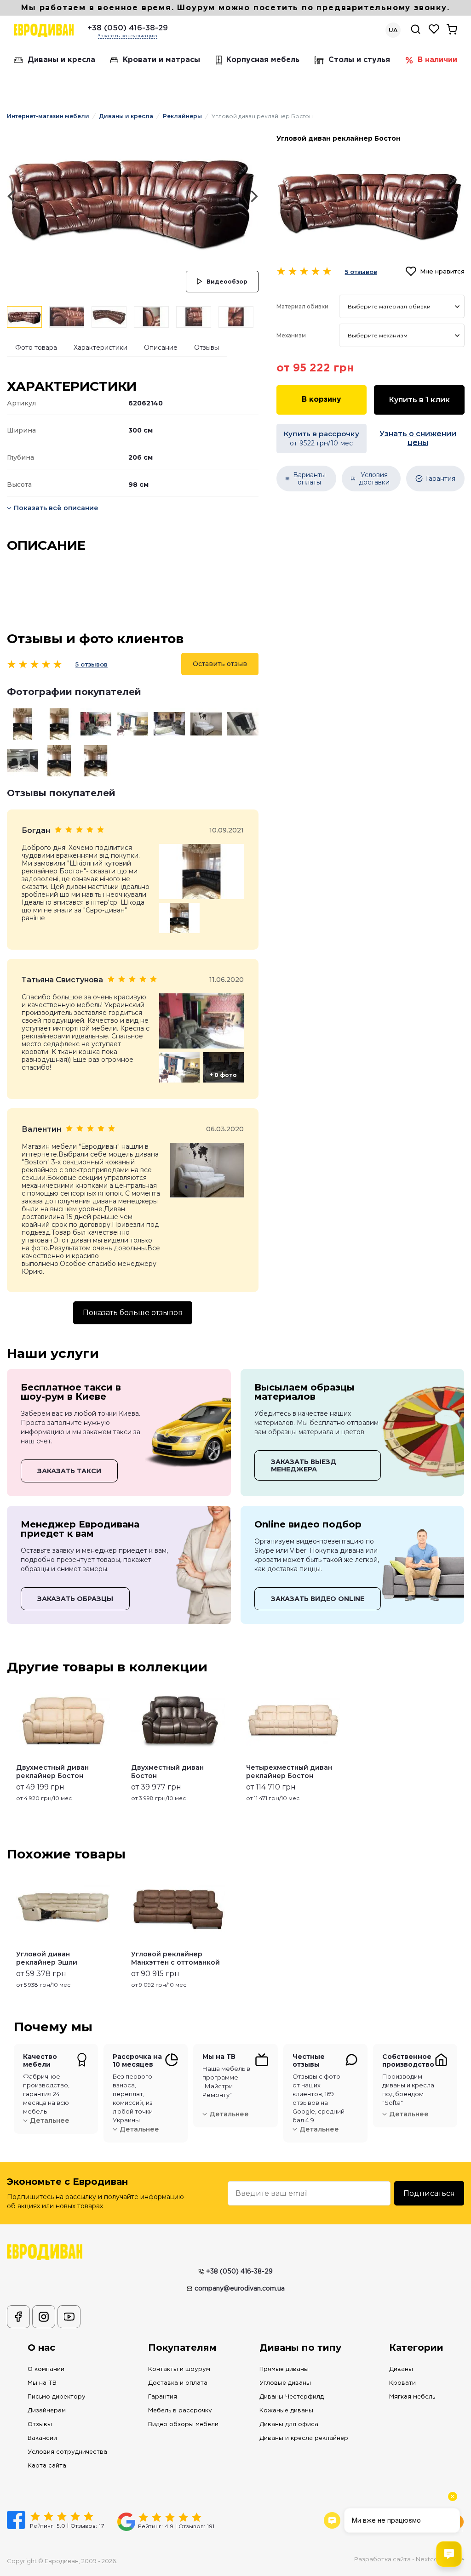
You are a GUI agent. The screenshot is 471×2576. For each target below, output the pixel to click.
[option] (133, 196)
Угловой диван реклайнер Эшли (47, 1958)
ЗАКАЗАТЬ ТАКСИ (69, 1471)
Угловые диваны (285, 2383)
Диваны (401, 2369)
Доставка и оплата (178, 2383)
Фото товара (36, 348)
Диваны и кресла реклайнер (304, 2438)
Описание (161, 348)
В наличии (437, 60)
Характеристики (101, 348)
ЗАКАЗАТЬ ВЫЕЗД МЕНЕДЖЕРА (304, 1465)
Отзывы (207, 348)
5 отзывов (92, 664)
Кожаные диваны (286, 2411)
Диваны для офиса (289, 2425)
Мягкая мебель (412, 2397)
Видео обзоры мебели (183, 2425)
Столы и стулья (359, 60)
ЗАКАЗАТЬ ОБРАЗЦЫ (75, 1599)
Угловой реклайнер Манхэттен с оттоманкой (175, 1958)
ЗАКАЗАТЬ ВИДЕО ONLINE (318, 1599)
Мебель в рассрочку (180, 2411)
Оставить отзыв (220, 664)
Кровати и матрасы (161, 60)
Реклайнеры (182, 116)
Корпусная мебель (263, 60)
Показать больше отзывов (133, 1313)
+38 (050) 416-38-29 (128, 28)
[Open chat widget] (449, 2554)
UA (393, 30)
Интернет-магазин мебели (48, 116)
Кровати (402, 2383)
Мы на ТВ (42, 2383)
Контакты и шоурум (179, 2369)
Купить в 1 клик (419, 400)
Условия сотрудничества (67, 2452)
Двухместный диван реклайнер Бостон (52, 1772)
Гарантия (163, 2397)
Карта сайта (47, 2466)
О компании (46, 2369)
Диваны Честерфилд (292, 2397)
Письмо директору (57, 2397)
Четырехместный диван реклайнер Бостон (289, 1772)
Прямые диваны (284, 2369)
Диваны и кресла (61, 60)
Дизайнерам (47, 2411)
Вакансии (42, 2438)
